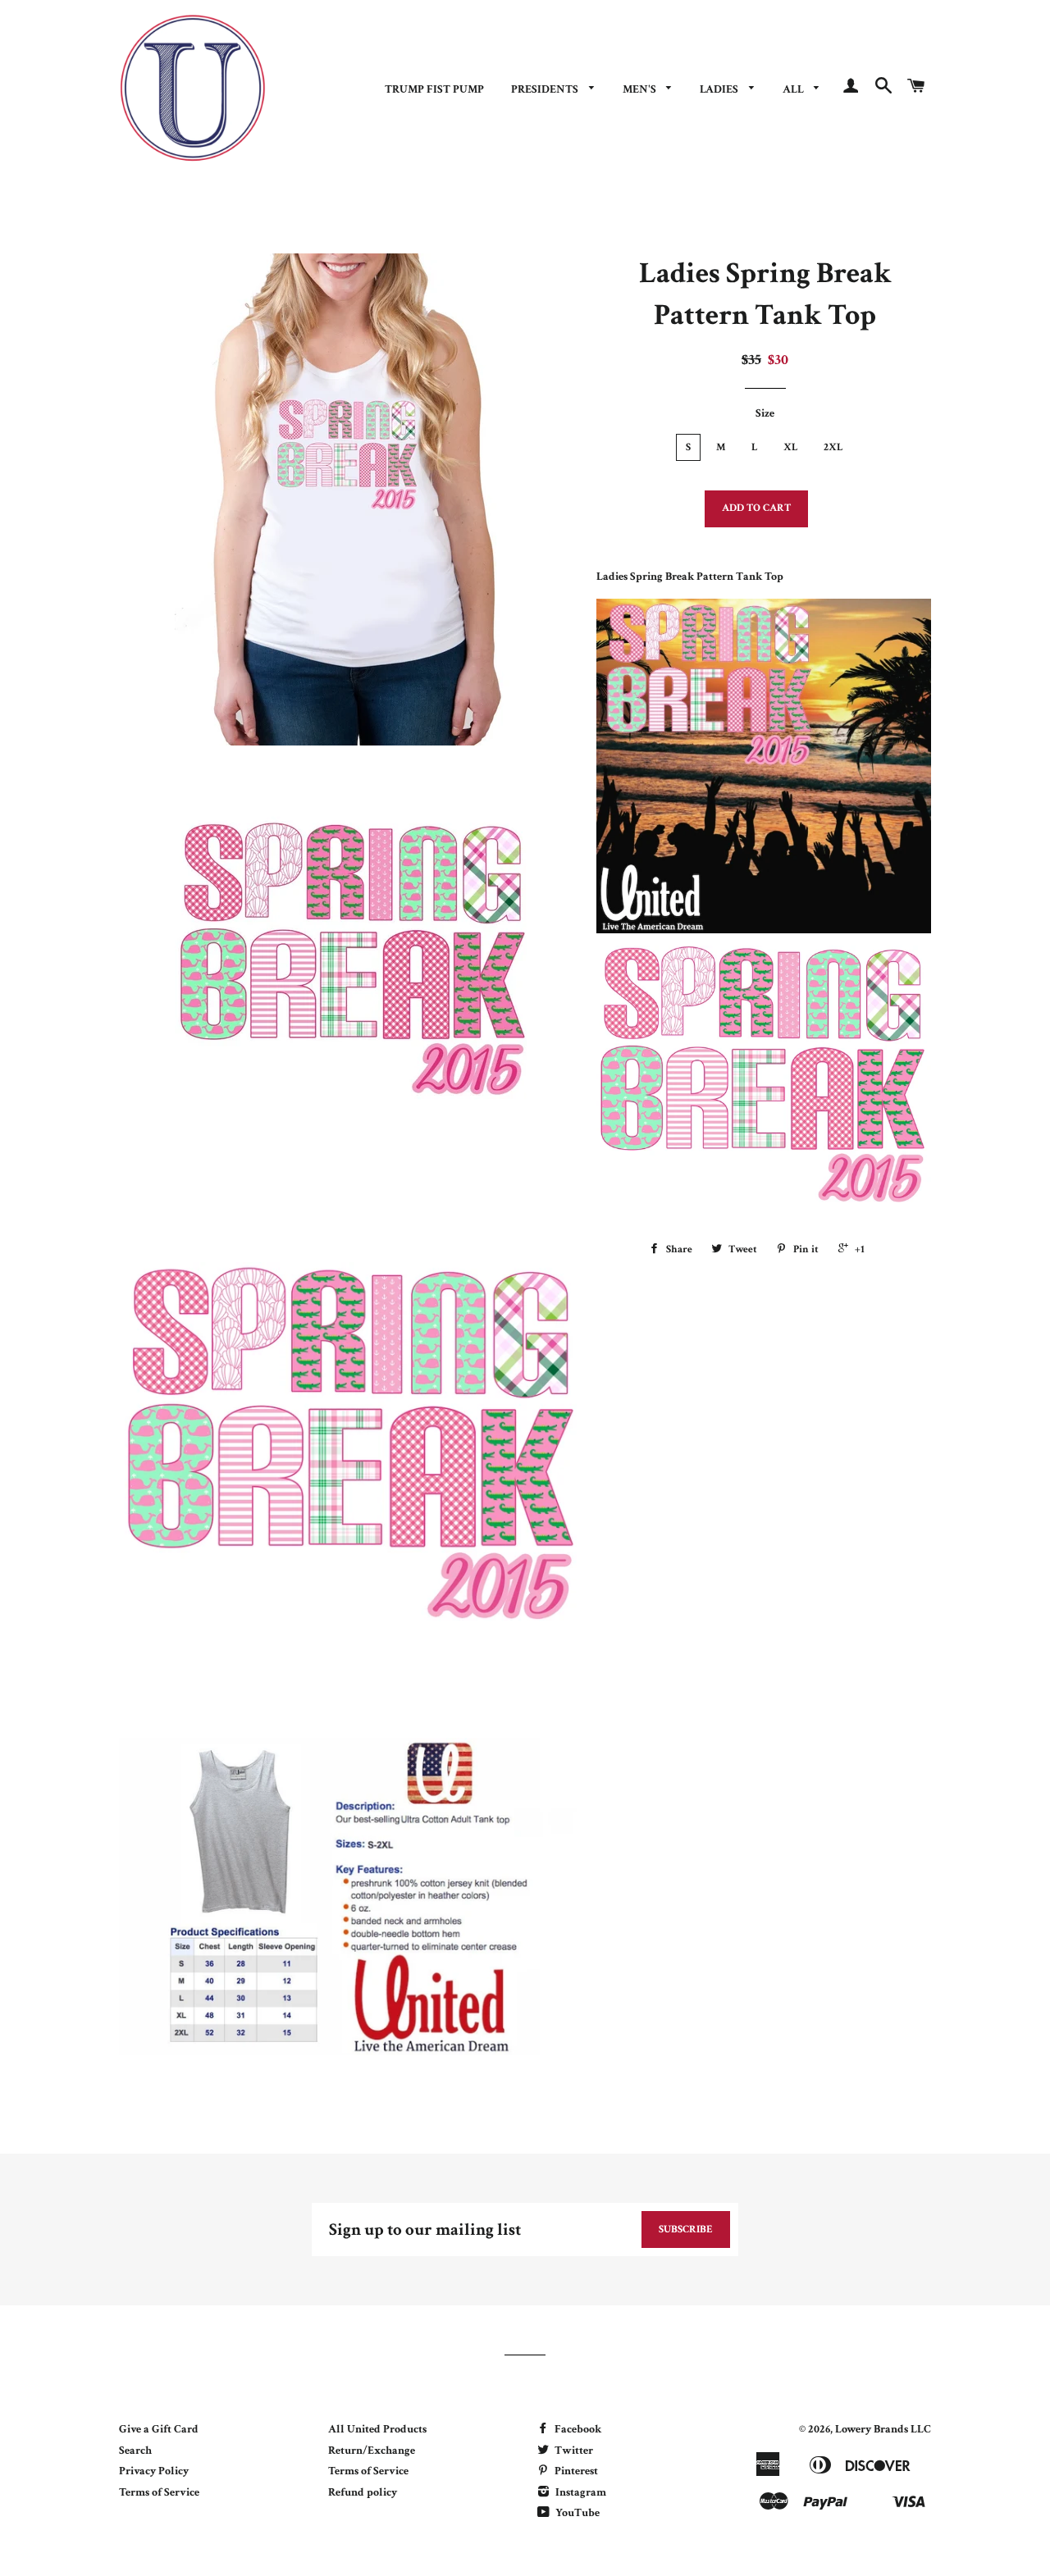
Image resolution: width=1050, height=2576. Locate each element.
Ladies (720, 89)
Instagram (580, 2492)
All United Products (377, 2429)
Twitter (573, 2451)
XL (791, 447)
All (794, 89)
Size (765, 413)
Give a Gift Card (159, 2429)
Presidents (546, 89)
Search (135, 2451)
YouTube (576, 2513)
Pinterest (575, 2471)
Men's (641, 89)
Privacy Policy (154, 2471)
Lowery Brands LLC (883, 2429)
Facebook (577, 2429)
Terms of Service (159, 2492)
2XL (833, 447)
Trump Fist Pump (434, 89)
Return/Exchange (372, 2451)
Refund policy (363, 2492)
